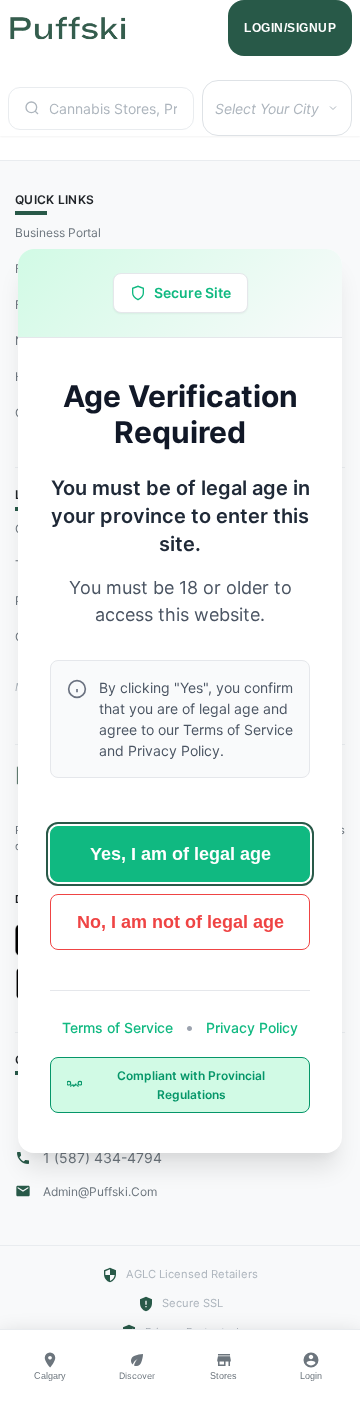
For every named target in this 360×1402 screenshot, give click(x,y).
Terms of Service (119, 1027)
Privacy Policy (250, 1027)
